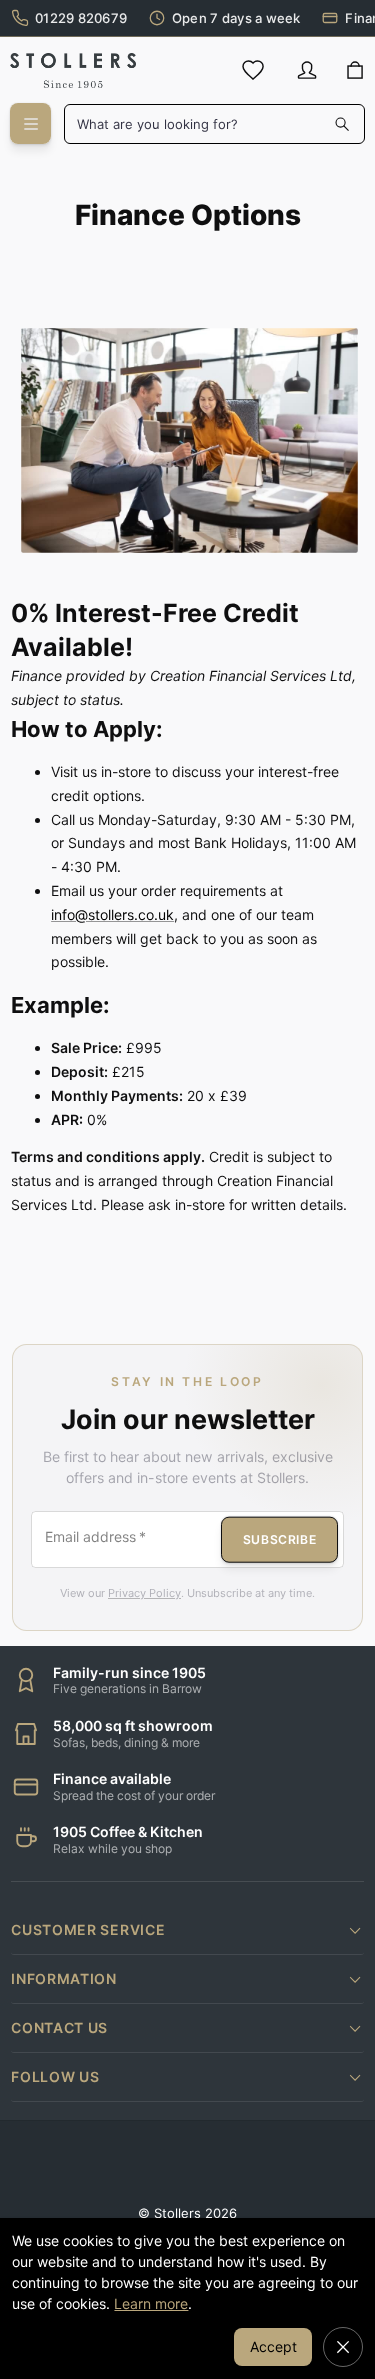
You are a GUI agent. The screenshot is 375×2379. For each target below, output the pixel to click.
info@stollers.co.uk (112, 914)
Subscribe (279, 1538)
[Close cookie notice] (343, 2347)
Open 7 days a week (236, 18)
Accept (273, 2346)
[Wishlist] (253, 70)
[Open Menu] (30, 123)
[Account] (307, 70)
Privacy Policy (144, 1593)
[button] (187, 1930)
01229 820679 (81, 18)
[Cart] (354, 71)
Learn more (151, 2303)
